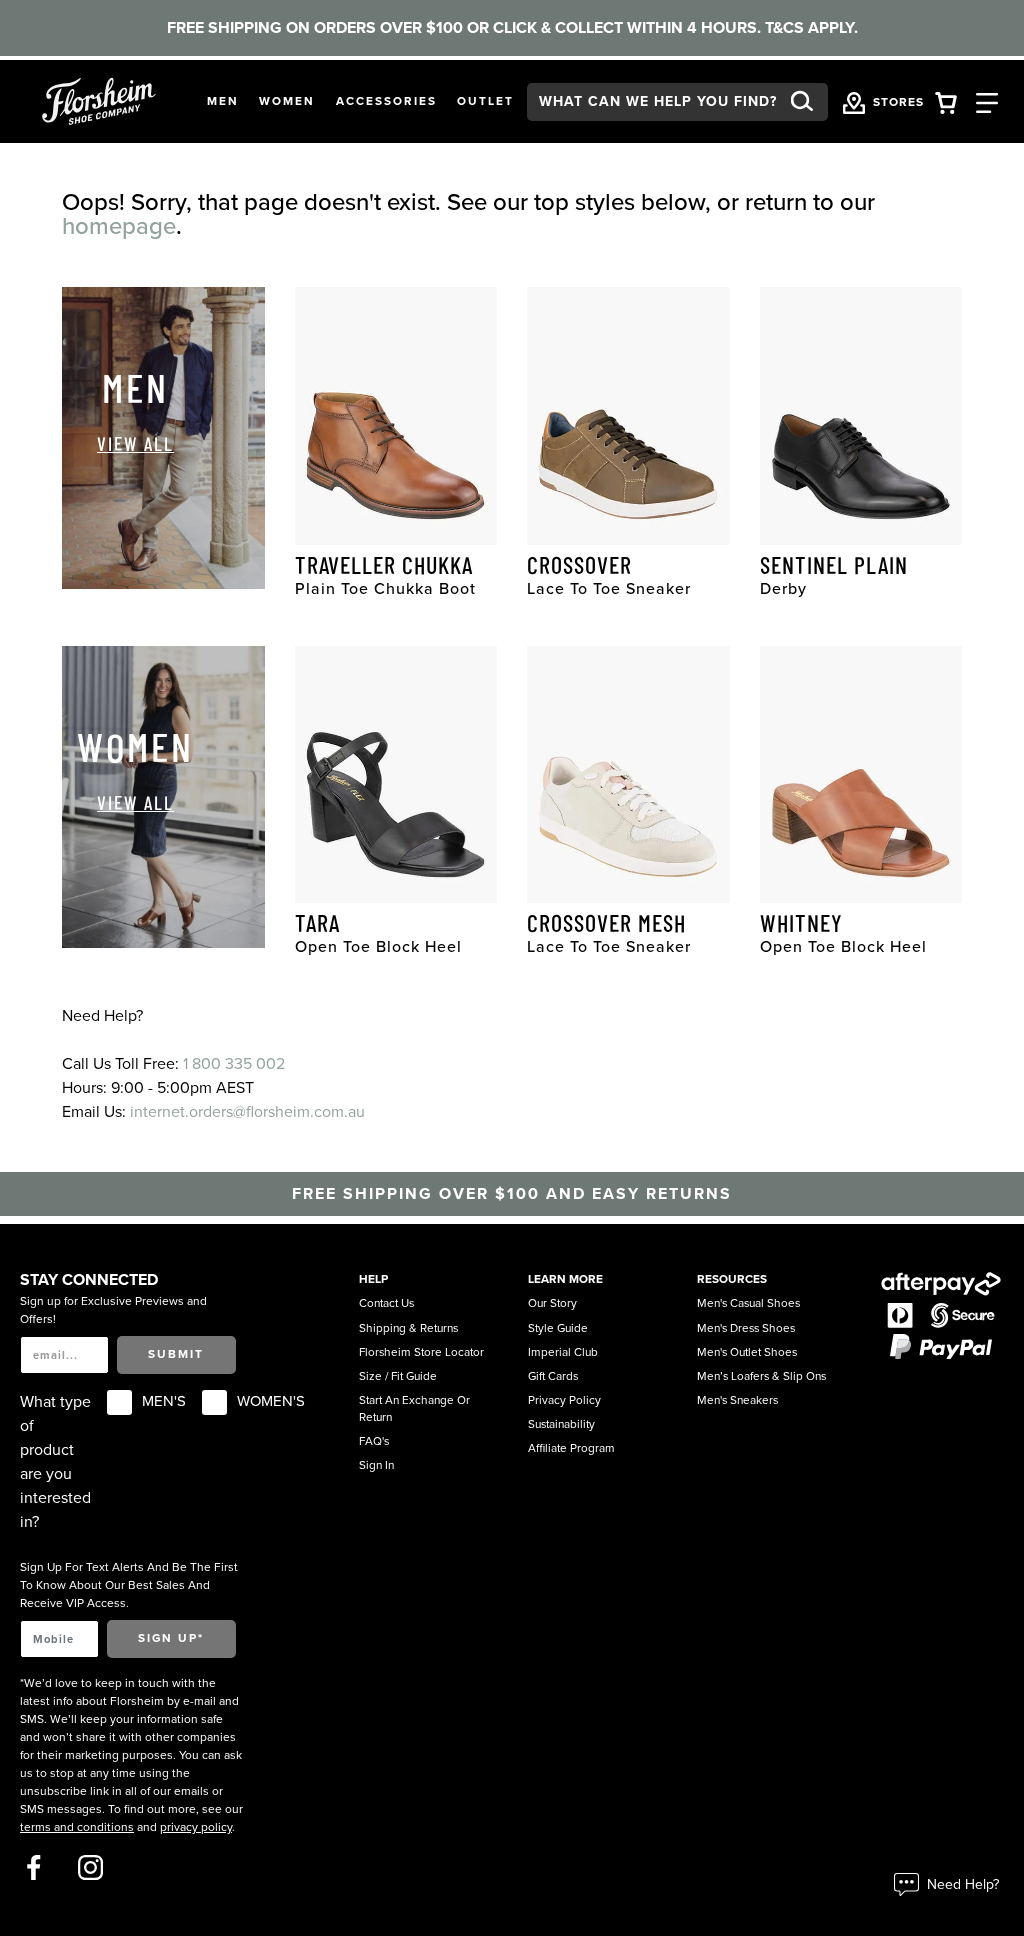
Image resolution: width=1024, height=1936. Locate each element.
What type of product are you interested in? (55, 1462)
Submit (176, 1354)
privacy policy (196, 1827)
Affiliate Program (571, 1448)
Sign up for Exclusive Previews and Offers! (113, 1310)
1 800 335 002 (234, 1064)
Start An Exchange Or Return (414, 1409)
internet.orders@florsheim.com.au (247, 1112)
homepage (119, 226)
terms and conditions (77, 1827)
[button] (223, 102)
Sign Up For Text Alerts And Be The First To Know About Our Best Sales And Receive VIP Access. (129, 1585)
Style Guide (558, 1328)
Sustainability (561, 1424)
